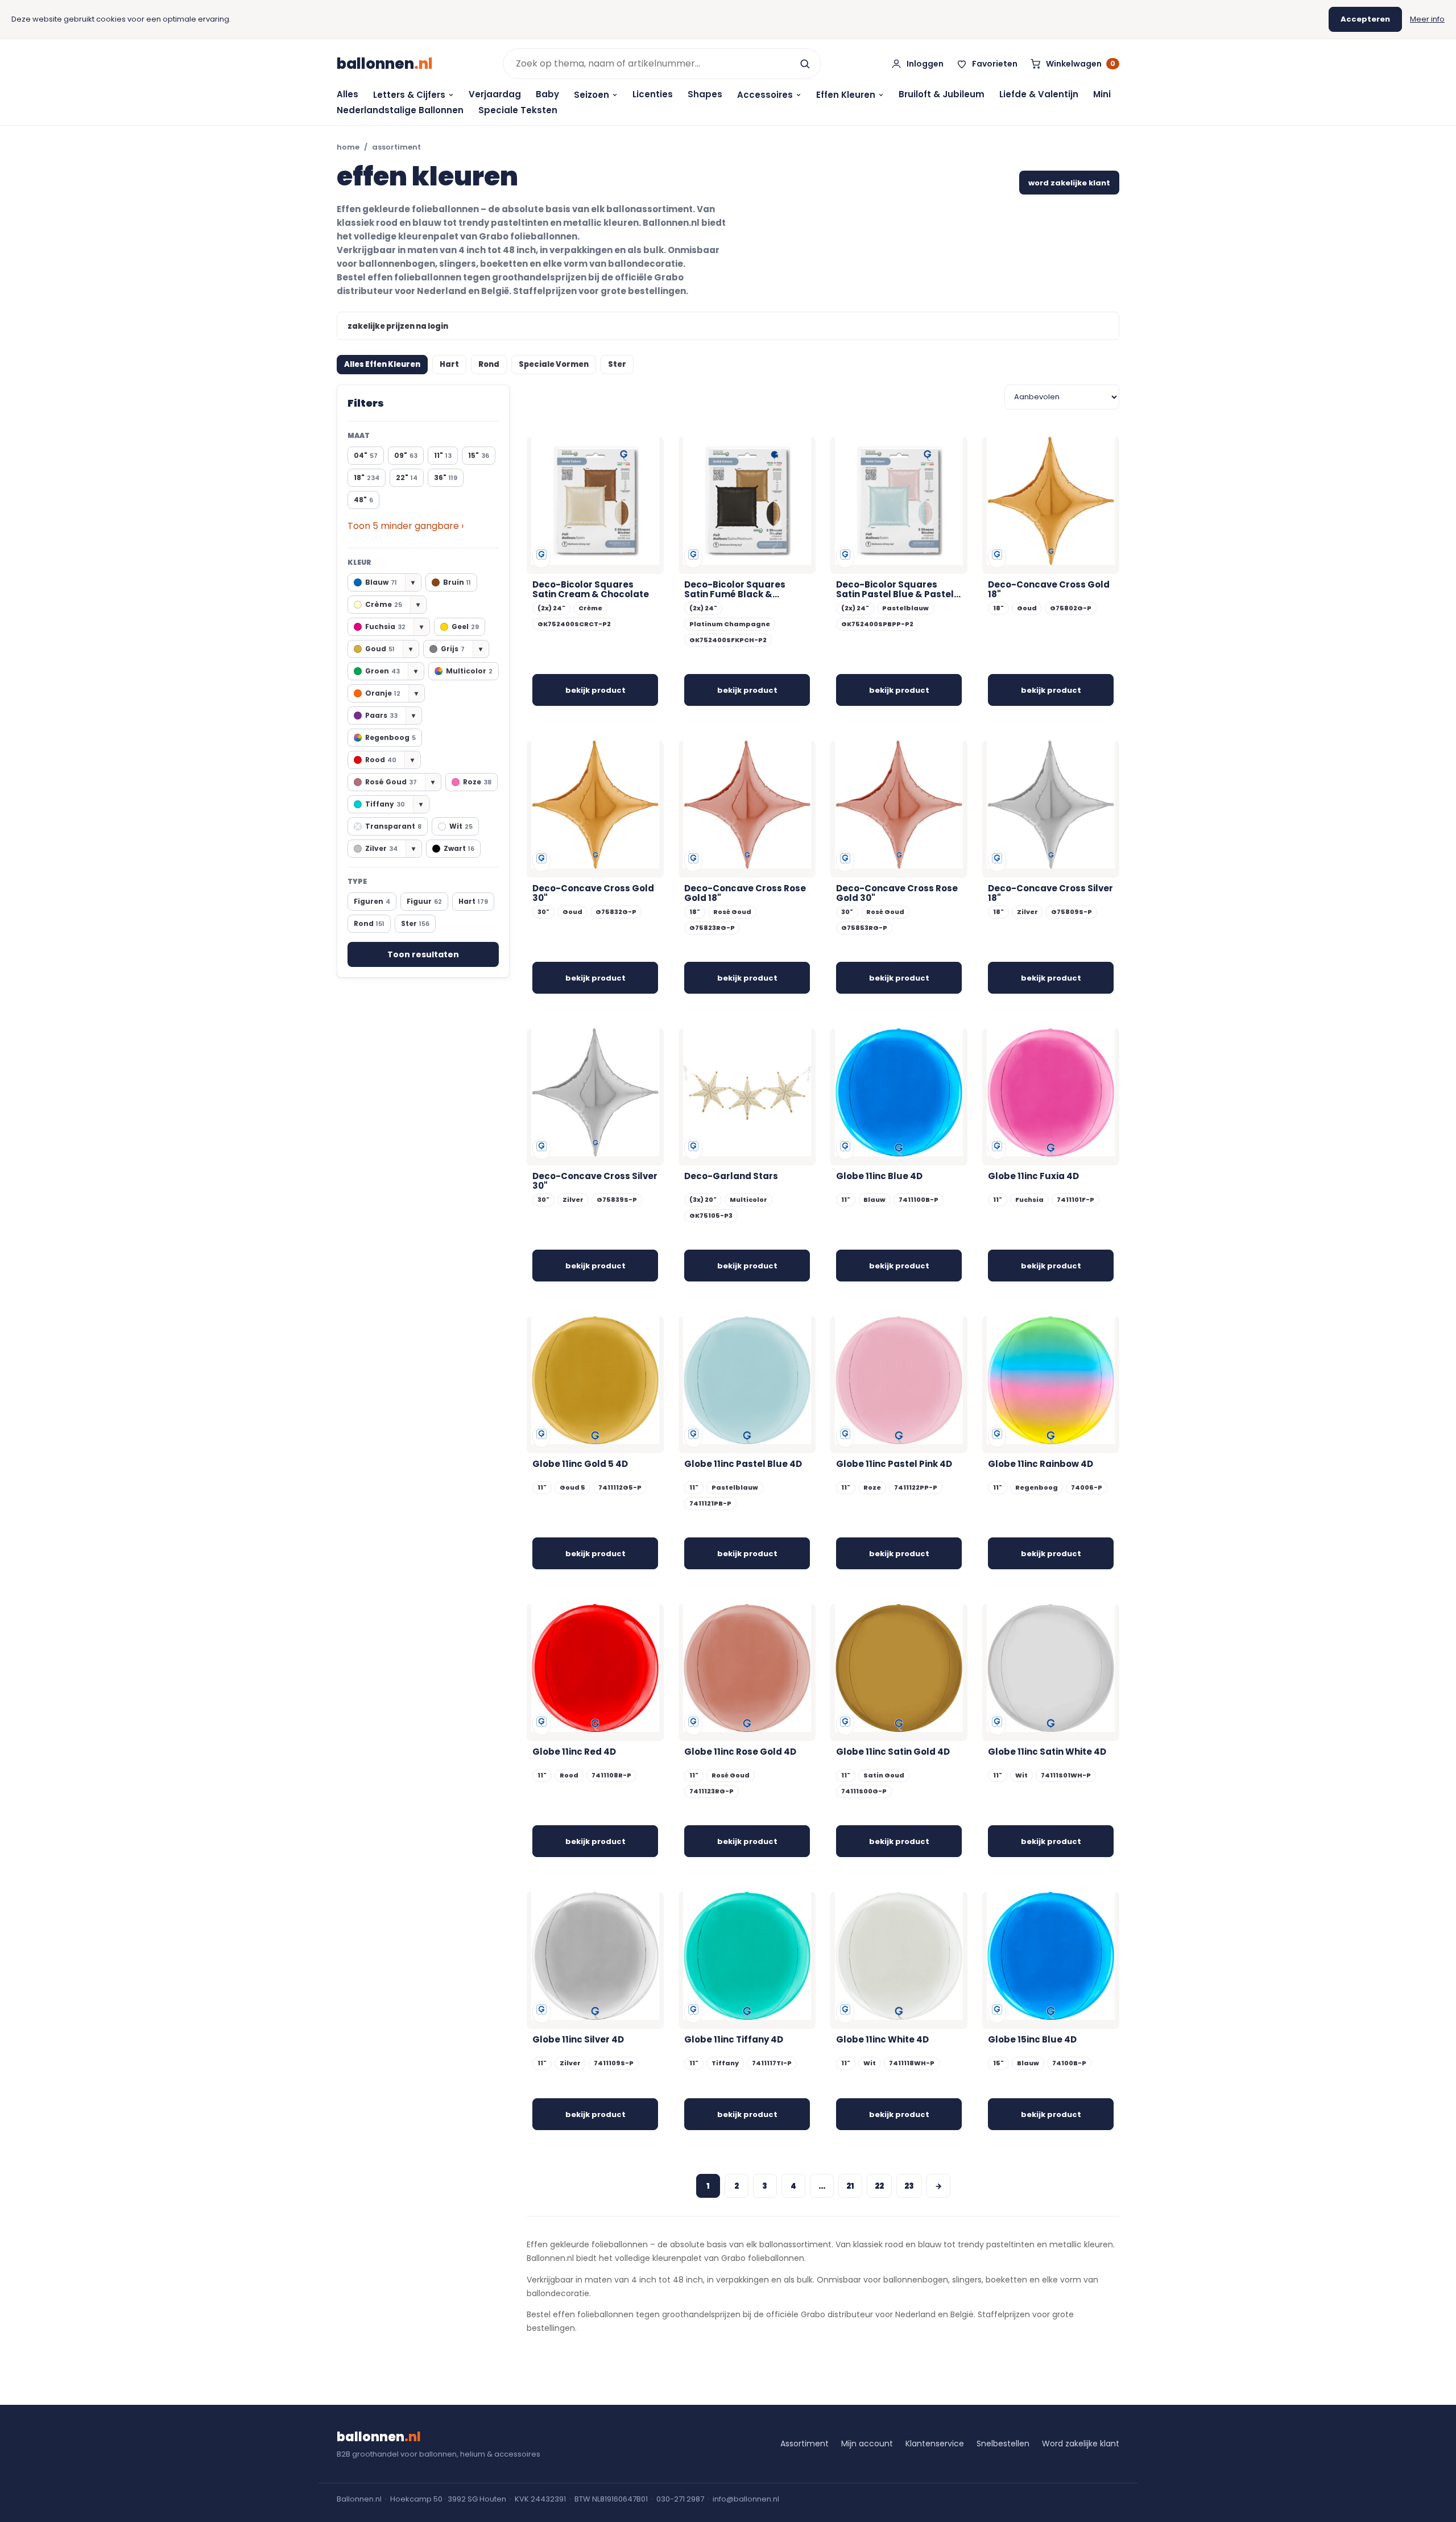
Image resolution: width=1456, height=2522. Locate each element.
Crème (392, 604)
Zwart (459, 848)
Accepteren (1365, 19)
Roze (477, 782)
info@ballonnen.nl (746, 2499)
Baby (547, 94)
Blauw (390, 582)
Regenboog (390, 737)
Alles (348, 94)
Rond (489, 364)
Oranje (392, 693)
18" (367, 477)
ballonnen (385, 64)
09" (406, 455)
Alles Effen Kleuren (382, 364)
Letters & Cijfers (409, 95)
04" (366, 455)
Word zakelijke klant (1081, 2444)
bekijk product (595, 690)
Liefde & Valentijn (1039, 94)
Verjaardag (495, 94)
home (348, 147)
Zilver (390, 848)
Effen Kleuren (846, 95)
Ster (617, 364)
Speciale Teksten (518, 110)
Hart (449, 364)
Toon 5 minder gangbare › (406, 526)
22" (407, 477)
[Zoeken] (805, 64)
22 (879, 2186)
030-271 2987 (680, 2499)
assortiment (396, 147)
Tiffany (394, 804)
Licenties (653, 94)
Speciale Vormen (554, 364)
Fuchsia (394, 627)
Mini (1102, 94)
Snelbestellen (1003, 2444)
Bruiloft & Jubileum (942, 94)
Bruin (457, 582)
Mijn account (867, 2444)
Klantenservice (935, 2444)
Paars (390, 715)
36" (446, 477)
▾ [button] (413, 582)
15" (479, 455)
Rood (390, 760)
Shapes (705, 94)
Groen (391, 671)
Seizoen (591, 95)
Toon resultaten (423, 954)
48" (363, 500)
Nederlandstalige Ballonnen (400, 110)
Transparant (393, 826)
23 (909, 2186)
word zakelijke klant (1069, 183)
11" (443, 455)
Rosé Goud (400, 782)
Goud (389, 649)
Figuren (372, 901)
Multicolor (469, 671)
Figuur (424, 901)
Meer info (1427, 19)
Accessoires (765, 95)
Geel (465, 627)
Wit (461, 826)
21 (850, 2186)
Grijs (462, 649)
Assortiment (804, 2444)
